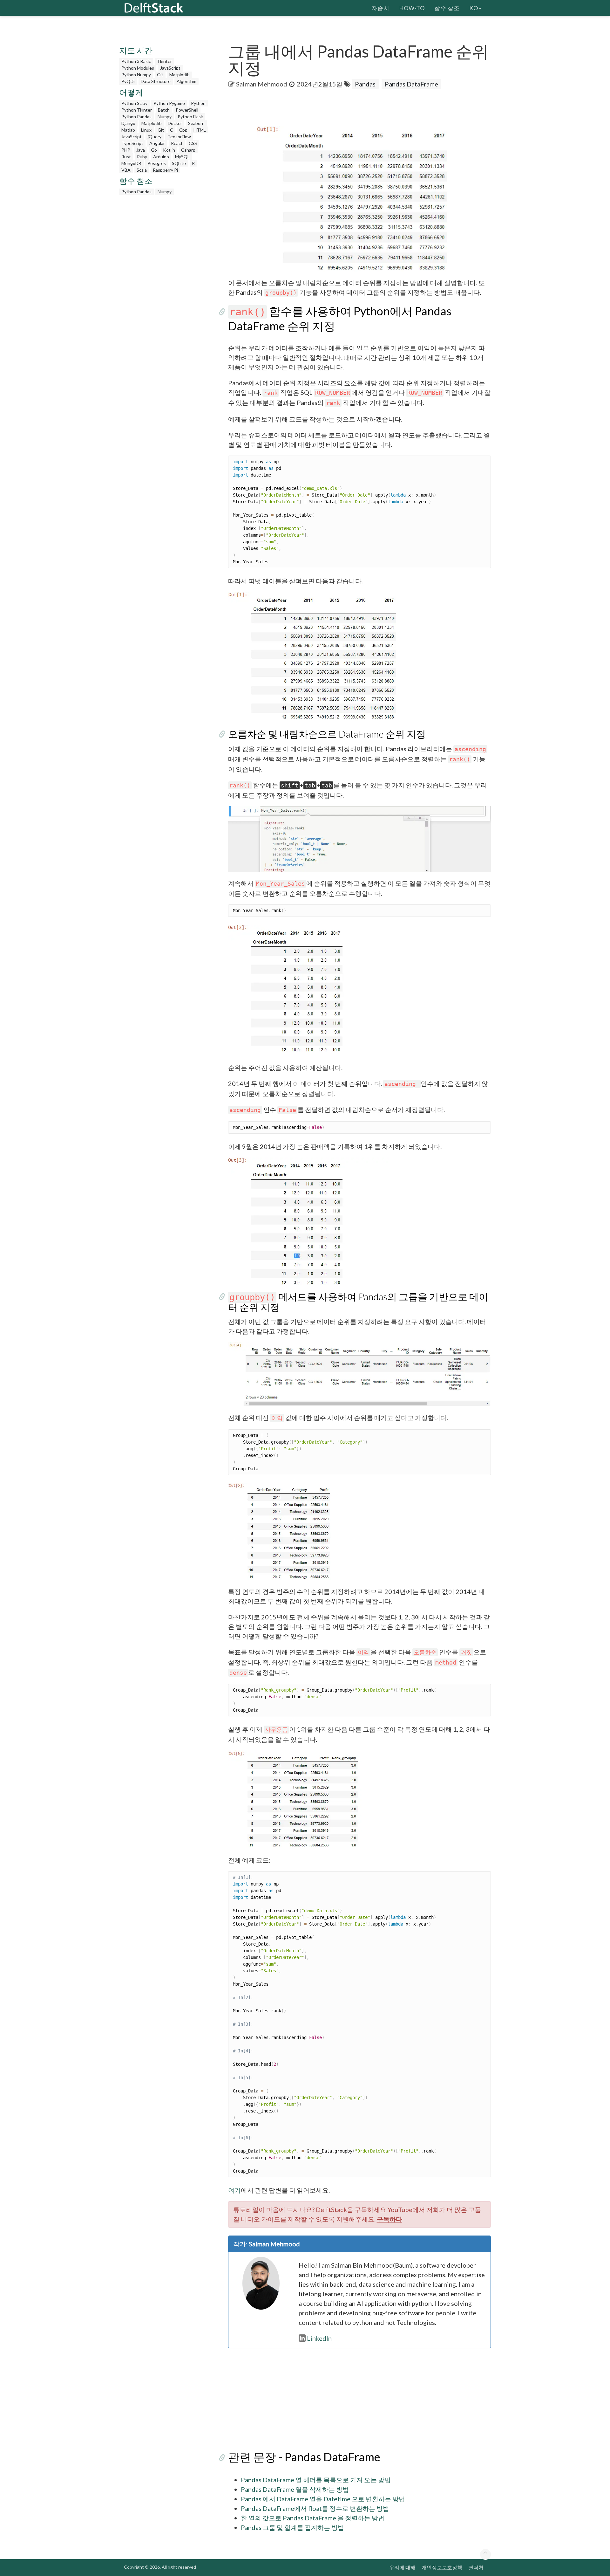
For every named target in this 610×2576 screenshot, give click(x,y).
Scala (142, 170)
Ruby (142, 157)
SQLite (179, 163)
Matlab (128, 130)
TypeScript (132, 143)
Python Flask (190, 117)
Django (128, 123)
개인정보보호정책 (442, 2567)
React (177, 143)
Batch (164, 110)
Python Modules (138, 68)
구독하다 (390, 2219)
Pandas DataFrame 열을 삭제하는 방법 (295, 2489)
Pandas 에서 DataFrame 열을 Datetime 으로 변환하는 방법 (323, 2499)
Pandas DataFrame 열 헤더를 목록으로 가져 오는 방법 (316, 2480)
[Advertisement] (25, 122)
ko (474, 8)
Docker (175, 123)
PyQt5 (128, 81)
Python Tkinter (137, 110)
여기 (234, 2190)
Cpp (183, 130)
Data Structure (156, 81)
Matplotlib (180, 75)
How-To (412, 8)
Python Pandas (136, 117)
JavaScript (170, 68)
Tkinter (164, 61)
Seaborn (196, 123)
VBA (126, 170)
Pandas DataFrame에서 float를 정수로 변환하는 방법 (315, 2508)
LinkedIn (319, 2338)
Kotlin (169, 150)
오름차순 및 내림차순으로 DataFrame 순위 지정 (327, 734)
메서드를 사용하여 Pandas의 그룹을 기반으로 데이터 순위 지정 (358, 1302)
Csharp (188, 150)
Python (198, 103)
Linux (146, 130)
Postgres (157, 163)
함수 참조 (447, 8)
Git (160, 75)
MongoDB (131, 163)
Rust (126, 157)
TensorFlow (179, 137)
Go (154, 150)
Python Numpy (136, 75)
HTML (200, 130)
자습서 (380, 8)
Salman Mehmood (262, 84)
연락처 (476, 2567)
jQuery (155, 137)
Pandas (365, 84)
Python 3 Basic (136, 61)
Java (141, 150)
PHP (126, 150)
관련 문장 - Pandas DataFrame (304, 2457)
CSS (193, 143)
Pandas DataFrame (411, 84)
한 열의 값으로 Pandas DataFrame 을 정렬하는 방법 (313, 2518)
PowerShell (187, 110)
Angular (157, 143)
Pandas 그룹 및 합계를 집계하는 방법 (292, 2527)
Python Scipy (134, 103)
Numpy (165, 117)
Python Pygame (169, 103)
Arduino (161, 157)
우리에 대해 (402, 2567)
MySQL (182, 157)
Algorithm (186, 81)
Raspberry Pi (165, 170)
